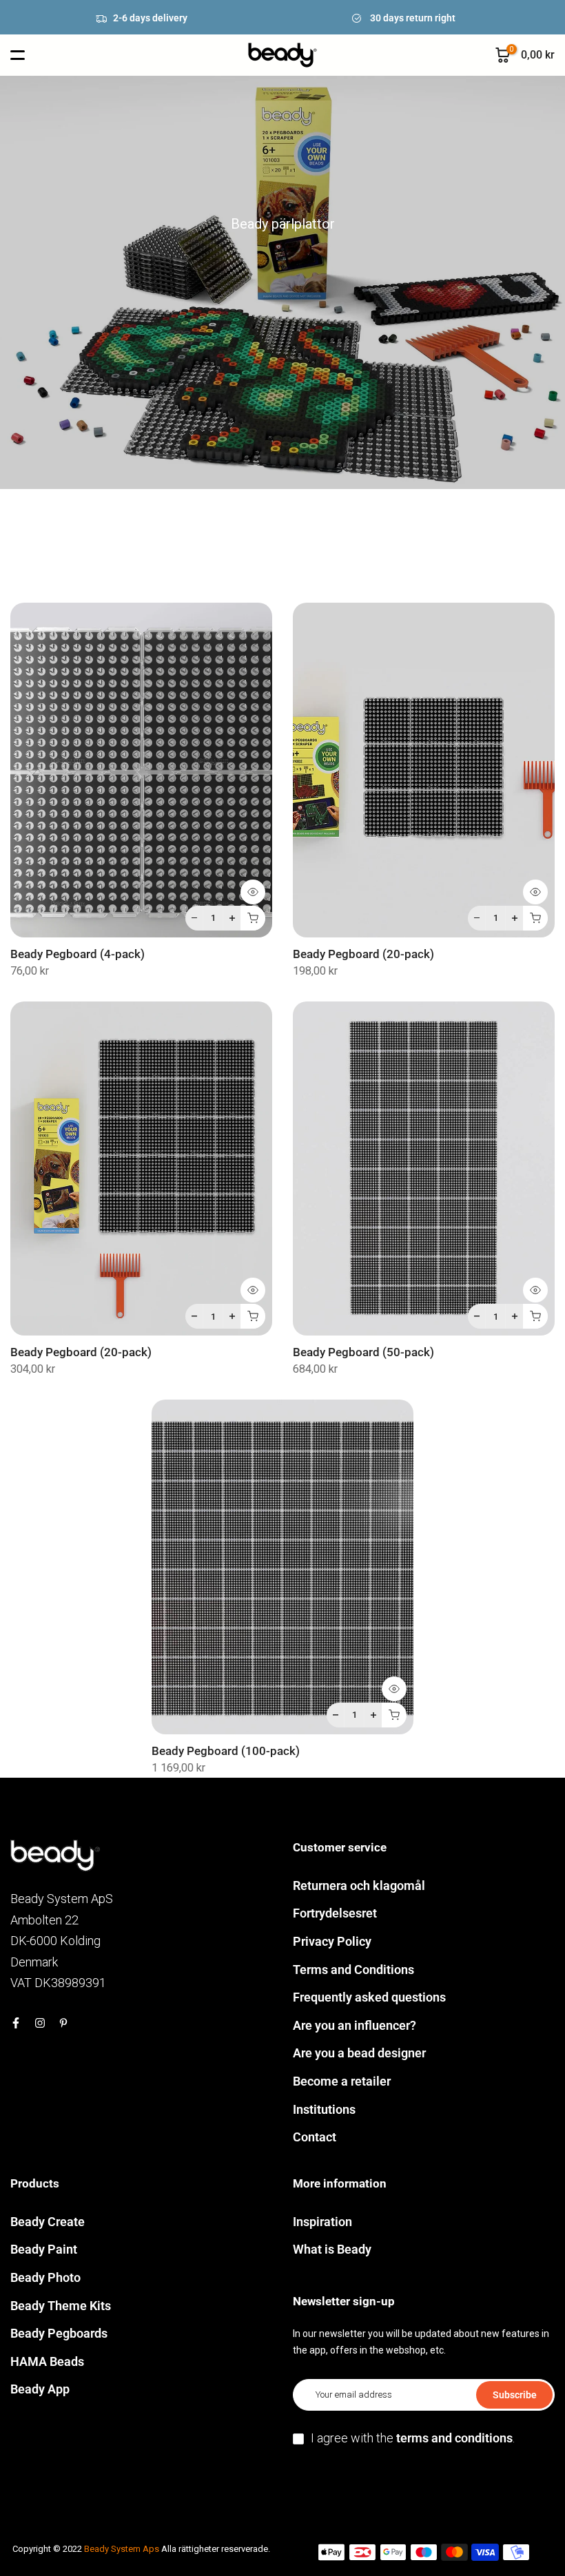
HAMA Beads (47, 2361)
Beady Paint (44, 2249)
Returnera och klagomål (359, 1886)
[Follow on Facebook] (16, 2023)
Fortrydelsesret (335, 1913)
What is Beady (332, 2249)
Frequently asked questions (369, 1997)
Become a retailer (342, 2081)
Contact (315, 2137)
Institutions (324, 2109)
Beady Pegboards (59, 2333)
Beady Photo (45, 2277)
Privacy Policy (332, 1941)
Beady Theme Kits (61, 2306)
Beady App (40, 2389)
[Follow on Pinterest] (63, 2023)
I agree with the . (413, 2438)
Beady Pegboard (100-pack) (226, 1751)
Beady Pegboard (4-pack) (78, 954)
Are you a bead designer (359, 2053)
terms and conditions (454, 2438)
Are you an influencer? (355, 2025)
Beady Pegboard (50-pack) (363, 1352)
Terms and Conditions (353, 1970)
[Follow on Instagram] (40, 2023)
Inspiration (322, 2222)
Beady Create (48, 2222)
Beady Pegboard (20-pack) (363, 954)
